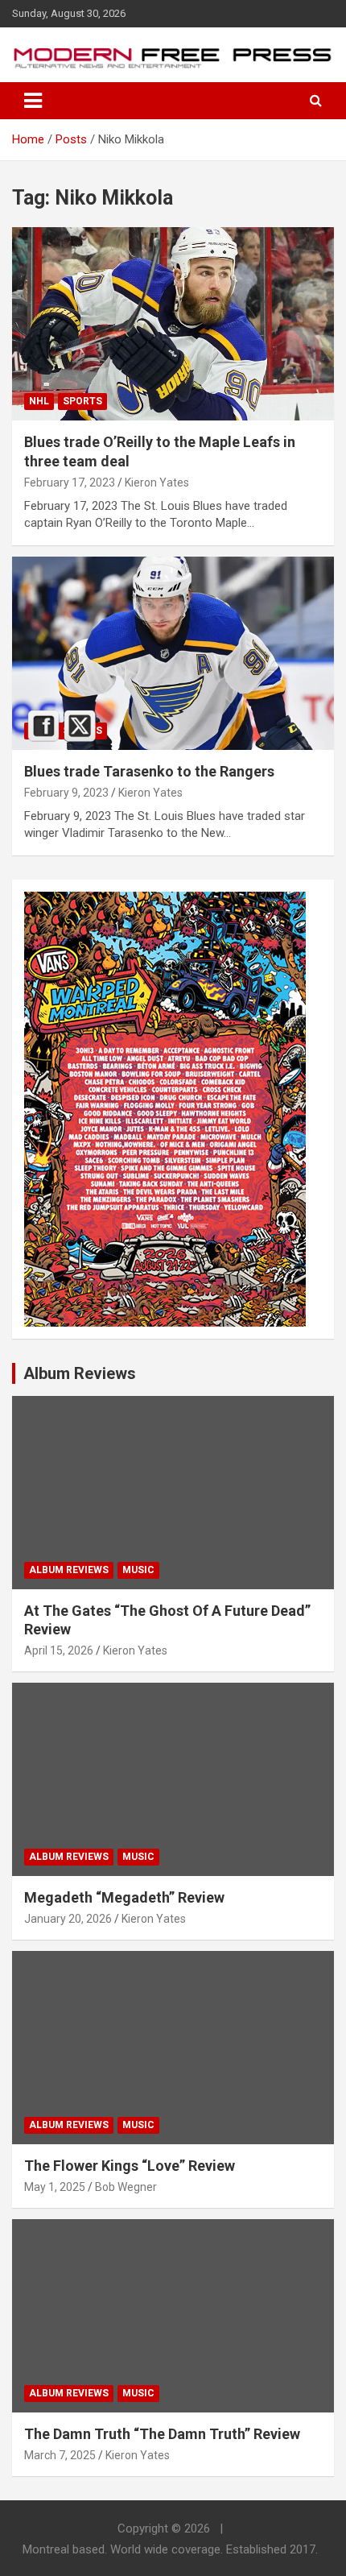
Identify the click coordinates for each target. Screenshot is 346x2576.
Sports (82, 401)
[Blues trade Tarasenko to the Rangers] (173, 653)
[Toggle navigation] (33, 101)
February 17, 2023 (70, 482)
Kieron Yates (157, 482)
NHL (39, 401)
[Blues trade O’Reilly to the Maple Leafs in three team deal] (173, 324)
